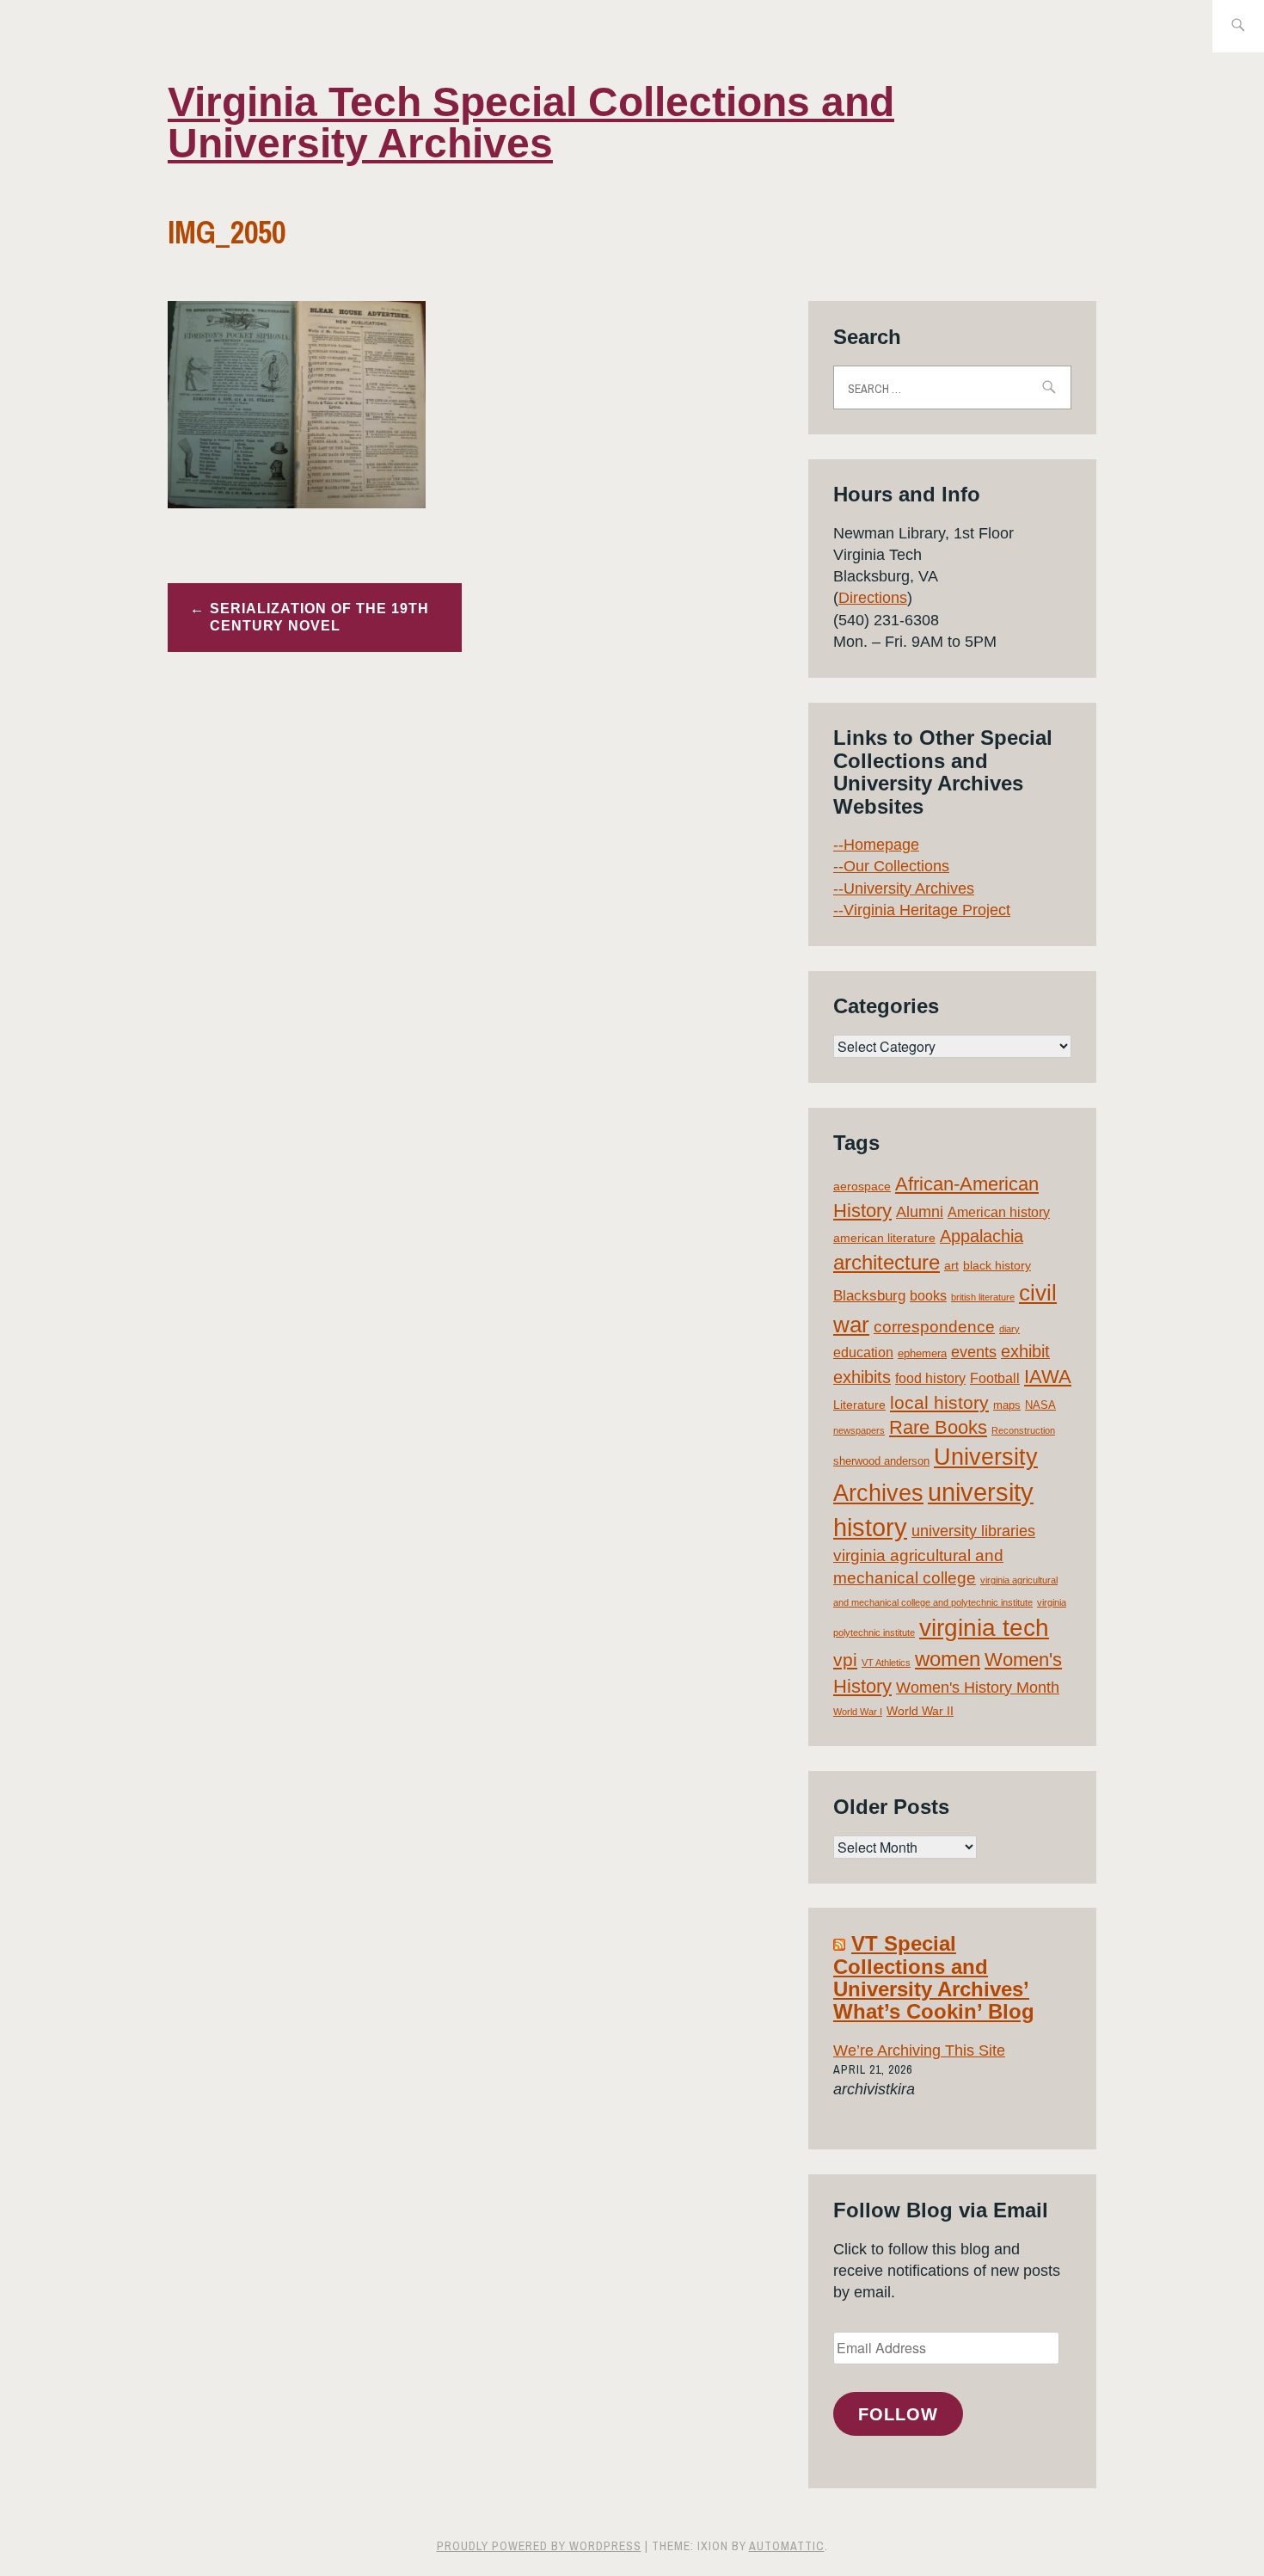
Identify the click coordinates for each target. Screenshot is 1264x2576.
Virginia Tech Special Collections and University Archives (531, 123)
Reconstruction (1023, 1430)
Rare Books (938, 1427)
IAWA (1048, 1377)
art (951, 1265)
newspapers (859, 1430)
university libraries (973, 1531)
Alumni (920, 1212)
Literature (859, 1405)
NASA (1040, 1405)
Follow (898, 2414)
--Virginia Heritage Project (922, 910)
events (974, 1352)
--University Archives (904, 888)
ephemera (922, 1353)
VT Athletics (886, 1663)
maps (1007, 1405)
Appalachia (982, 1236)
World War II (920, 1711)
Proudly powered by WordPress (539, 2546)
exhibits (862, 1377)
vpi (845, 1660)
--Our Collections (891, 866)
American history (999, 1212)
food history (930, 1378)
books (928, 1296)
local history (939, 1402)
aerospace (862, 1186)
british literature (983, 1297)
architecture (887, 1262)
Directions (873, 598)
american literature (884, 1238)
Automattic (787, 2546)
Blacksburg (869, 1296)
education (863, 1353)
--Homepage (876, 845)
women (948, 1659)
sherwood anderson (881, 1461)
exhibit (1025, 1351)
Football (995, 1378)
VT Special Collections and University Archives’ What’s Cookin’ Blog (934, 1977)
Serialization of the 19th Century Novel (319, 618)
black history (997, 1265)
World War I (858, 1712)
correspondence (934, 1327)
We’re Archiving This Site (919, 2050)
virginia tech (984, 1628)
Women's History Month (978, 1688)
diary (1009, 1329)
